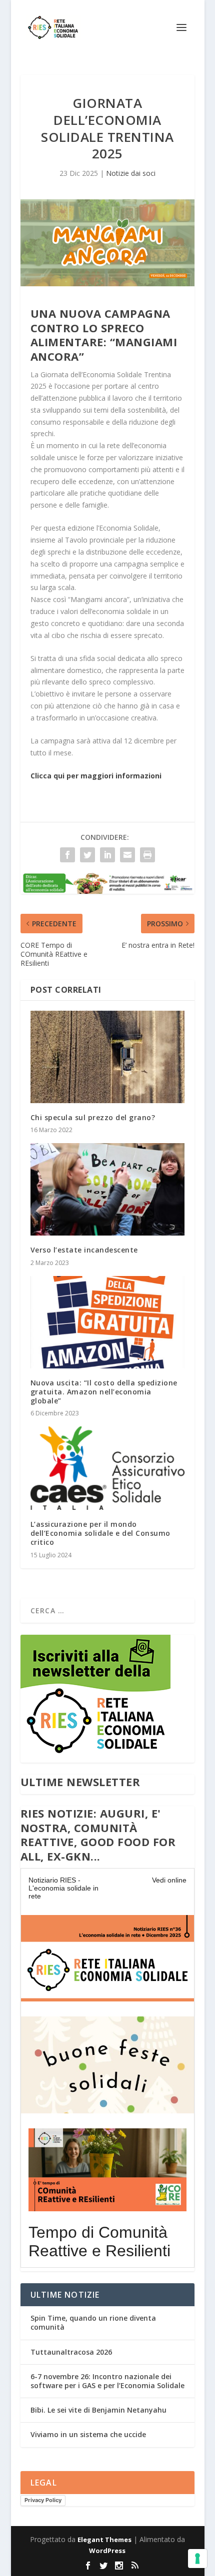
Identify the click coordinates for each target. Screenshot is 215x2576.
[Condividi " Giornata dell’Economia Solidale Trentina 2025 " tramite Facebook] (67, 855)
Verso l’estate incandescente (84, 1250)
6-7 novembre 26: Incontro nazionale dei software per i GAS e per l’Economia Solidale (107, 2381)
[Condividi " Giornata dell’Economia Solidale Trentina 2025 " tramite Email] (127, 855)
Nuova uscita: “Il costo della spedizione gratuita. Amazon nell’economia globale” (104, 1392)
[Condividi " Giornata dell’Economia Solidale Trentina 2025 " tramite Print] (147, 855)
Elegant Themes (104, 2540)
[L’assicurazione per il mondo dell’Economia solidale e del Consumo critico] (107, 1468)
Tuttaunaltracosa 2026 (71, 2352)
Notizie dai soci (131, 173)
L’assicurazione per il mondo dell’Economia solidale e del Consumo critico (100, 1533)
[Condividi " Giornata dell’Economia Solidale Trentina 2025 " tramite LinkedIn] (107, 855)
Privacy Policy (43, 2500)
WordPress (107, 2551)
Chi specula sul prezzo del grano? (93, 1117)
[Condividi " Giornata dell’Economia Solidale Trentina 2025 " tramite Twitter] (87, 855)
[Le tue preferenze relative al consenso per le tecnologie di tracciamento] (197, 2559)
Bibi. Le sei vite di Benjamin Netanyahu (98, 2410)
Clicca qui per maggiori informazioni (96, 776)
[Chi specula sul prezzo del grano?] (107, 1057)
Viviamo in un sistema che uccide (88, 2434)
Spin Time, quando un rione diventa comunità (93, 2322)
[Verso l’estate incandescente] (107, 1189)
